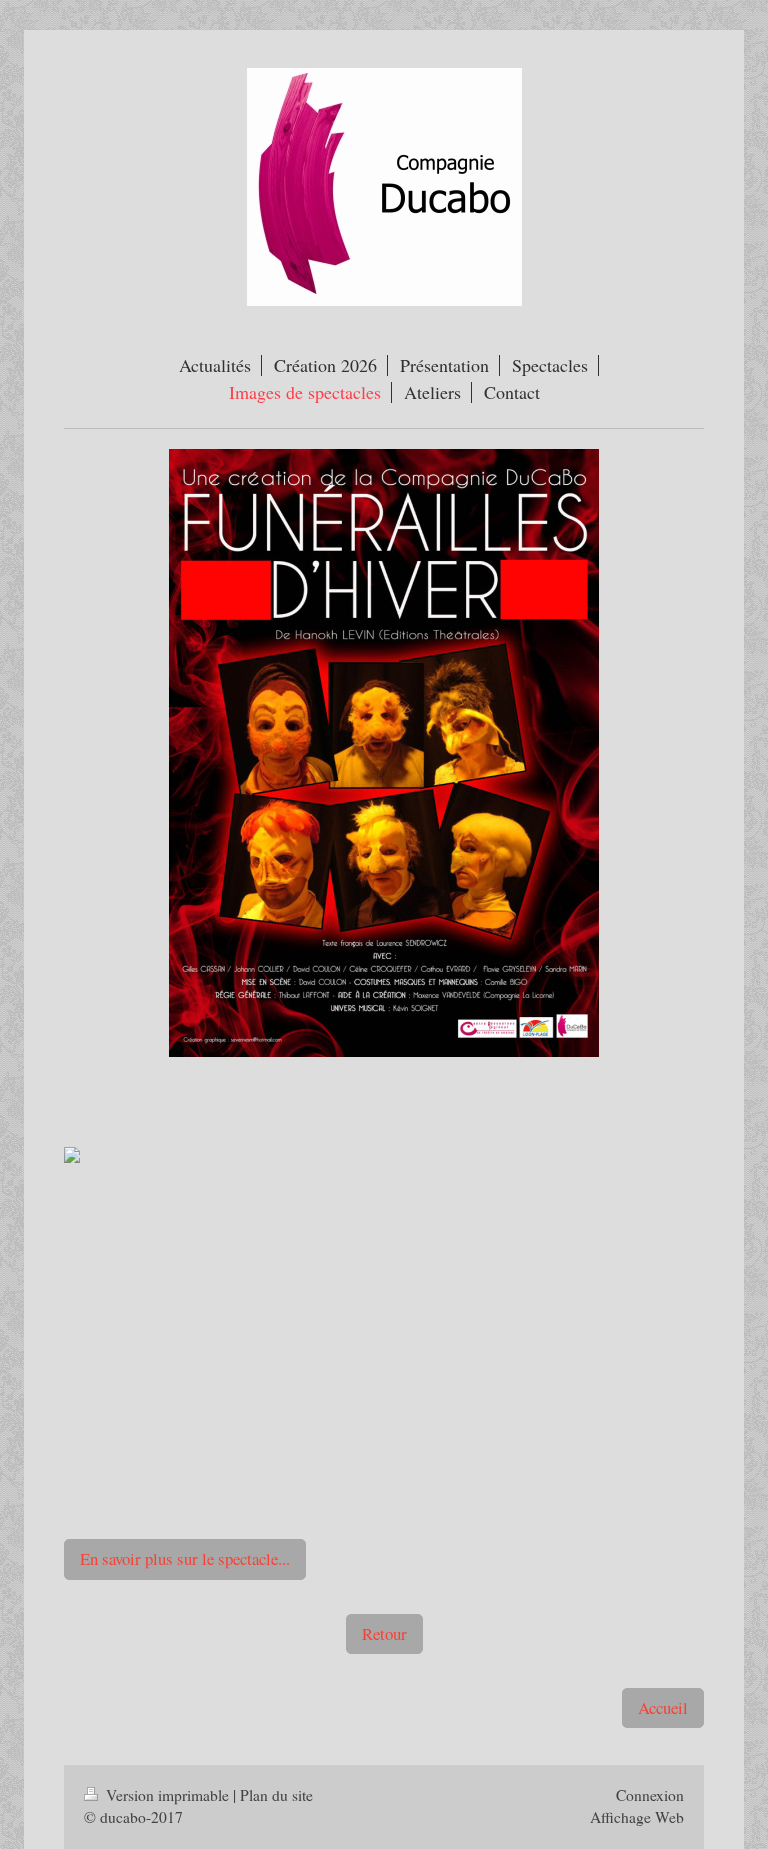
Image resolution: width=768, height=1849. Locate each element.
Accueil (663, 1707)
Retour (384, 1633)
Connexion (650, 1795)
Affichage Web (637, 1817)
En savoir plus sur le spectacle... (185, 1558)
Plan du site (276, 1795)
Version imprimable (167, 1795)
